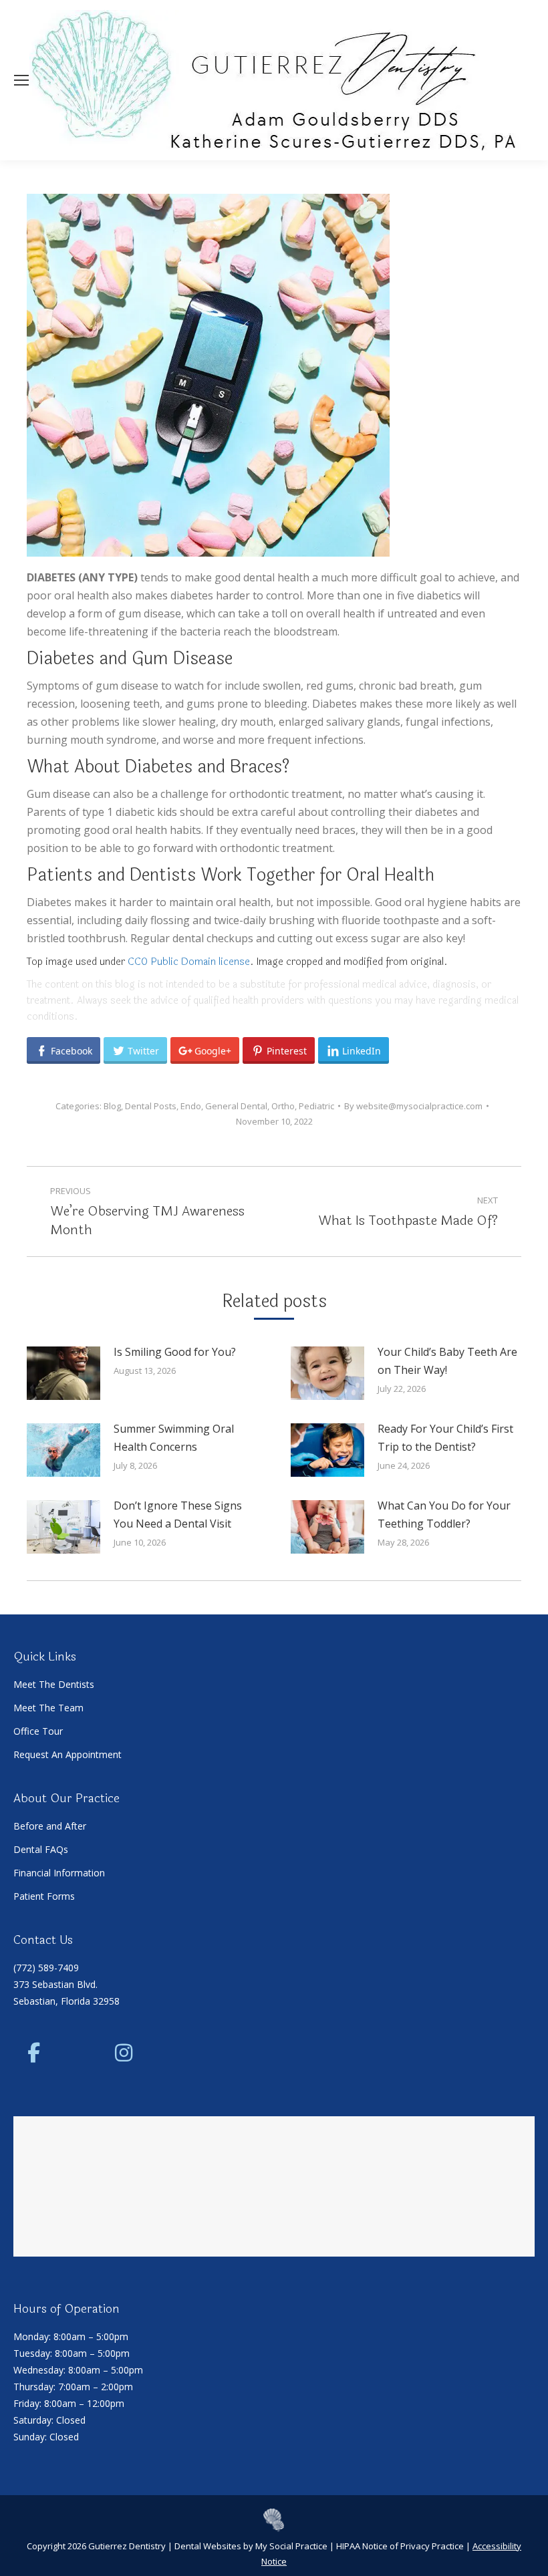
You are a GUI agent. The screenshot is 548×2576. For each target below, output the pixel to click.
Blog (112, 1106)
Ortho (283, 1106)
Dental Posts (151, 1106)
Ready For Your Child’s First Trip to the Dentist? (445, 1438)
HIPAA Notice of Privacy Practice (400, 2546)
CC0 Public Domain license (189, 962)
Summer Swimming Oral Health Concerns (174, 1438)
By (413, 1106)
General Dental (236, 1106)
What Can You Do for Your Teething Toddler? (444, 1515)
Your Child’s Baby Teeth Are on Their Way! (447, 1361)
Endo (191, 1106)
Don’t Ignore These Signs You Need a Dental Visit (178, 1515)
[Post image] (63, 1373)
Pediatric (316, 1106)
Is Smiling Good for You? (175, 1352)
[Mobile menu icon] (21, 80)
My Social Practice (290, 2546)
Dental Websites (208, 2546)
